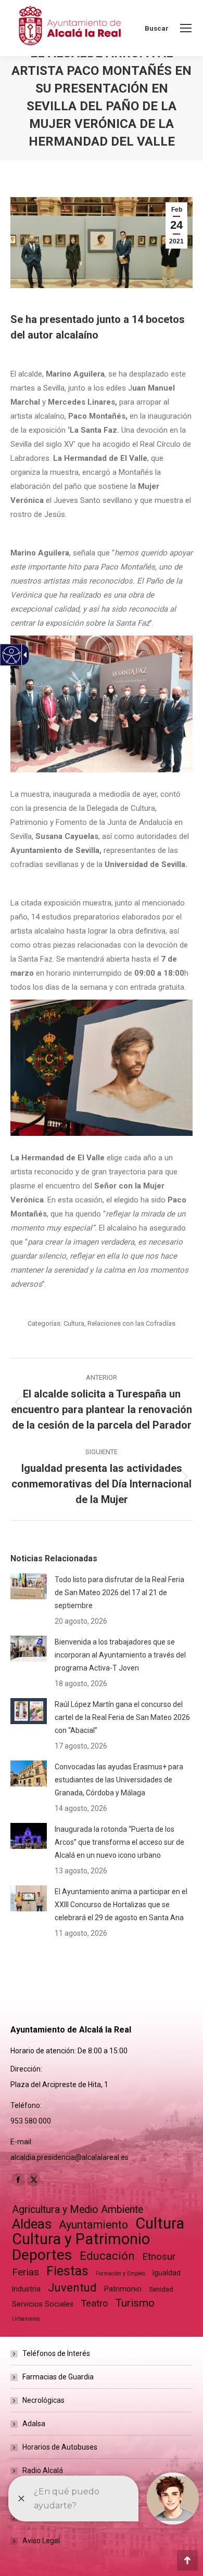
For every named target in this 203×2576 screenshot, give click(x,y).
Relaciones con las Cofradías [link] (131, 1323)
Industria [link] (26, 2289)
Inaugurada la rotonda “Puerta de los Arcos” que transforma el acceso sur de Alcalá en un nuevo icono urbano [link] (119, 1842)
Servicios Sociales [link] (43, 2304)
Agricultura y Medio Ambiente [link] (78, 2210)
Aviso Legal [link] (41, 2541)
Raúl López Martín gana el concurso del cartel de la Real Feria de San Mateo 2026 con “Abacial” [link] (122, 1717)
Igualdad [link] (167, 2273)
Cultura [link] (74, 1323)
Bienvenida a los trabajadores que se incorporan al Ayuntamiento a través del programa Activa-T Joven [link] (120, 1655)
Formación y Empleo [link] (120, 2274)
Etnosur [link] (159, 2257)
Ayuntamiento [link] (93, 2225)
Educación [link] (107, 2256)
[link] (186, 28)
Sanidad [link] (161, 2289)
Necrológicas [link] (43, 2400)
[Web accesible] (12, 655)
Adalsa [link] (34, 2424)
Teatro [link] (94, 2303)
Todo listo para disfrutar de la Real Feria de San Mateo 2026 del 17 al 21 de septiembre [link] (119, 1593)
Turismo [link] (135, 2303)
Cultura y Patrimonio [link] (81, 2239)
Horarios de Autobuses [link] (60, 2447)
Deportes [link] (42, 2255)
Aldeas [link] (32, 2224)
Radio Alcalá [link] (43, 2470)
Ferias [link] (26, 2272)
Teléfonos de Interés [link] (56, 2353)
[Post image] (29, 1586)
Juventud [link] (72, 2288)
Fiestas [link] (67, 2271)
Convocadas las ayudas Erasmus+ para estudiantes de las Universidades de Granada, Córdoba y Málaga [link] (119, 1780)
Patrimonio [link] (123, 2289)
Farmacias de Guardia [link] (58, 2377)
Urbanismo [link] (26, 2319)
